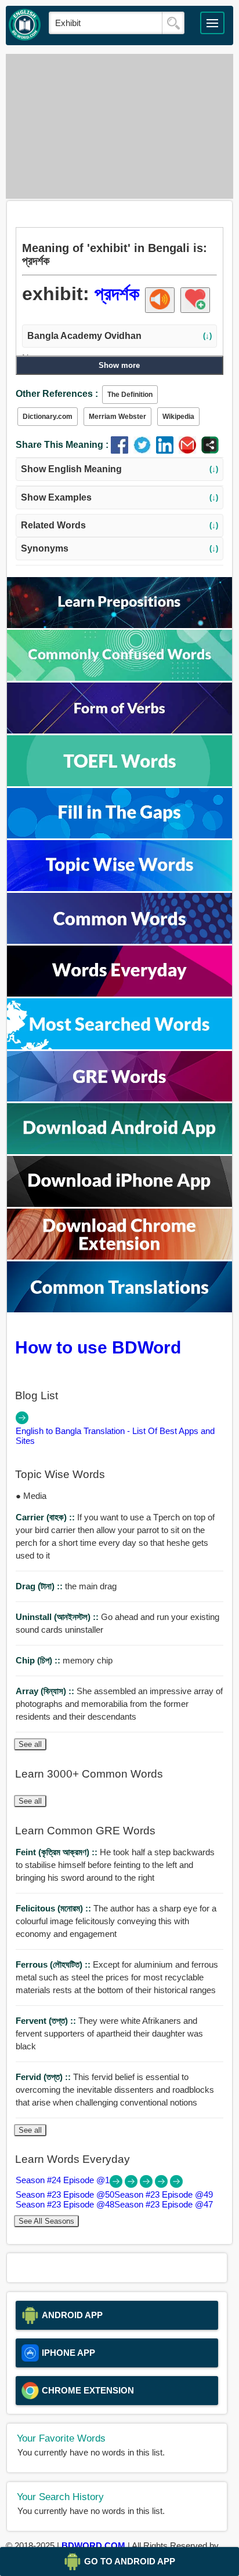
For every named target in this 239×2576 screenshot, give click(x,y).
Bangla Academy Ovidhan (120, 336)
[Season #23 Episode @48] (162, 2185)
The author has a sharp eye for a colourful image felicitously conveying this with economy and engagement (116, 1921)
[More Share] (210, 450)
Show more (119, 365)
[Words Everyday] (119, 993)
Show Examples (120, 497)
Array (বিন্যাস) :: (46, 1691)
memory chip (64, 1660)
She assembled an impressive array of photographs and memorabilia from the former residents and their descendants (119, 1704)
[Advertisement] (119, 126)
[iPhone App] (119, 1204)
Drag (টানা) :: (40, 1586)
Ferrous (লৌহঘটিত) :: (54, 1964)
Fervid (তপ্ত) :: (44, 2077)
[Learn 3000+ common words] (119, 941)
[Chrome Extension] (119, 1256)
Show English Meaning (120, 469)
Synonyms (120, 548)
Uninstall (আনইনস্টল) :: (58, 1617)
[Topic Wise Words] (119, 888)
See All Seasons (46, 2221)
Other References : (57, 394)
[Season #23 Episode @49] (147, 2185)
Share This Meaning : (62, 445)
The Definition (130, 395)
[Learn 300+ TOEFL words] (119, 783)
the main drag (66, 1586)
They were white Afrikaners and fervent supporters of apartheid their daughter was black (109, 2033)
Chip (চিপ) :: (39, 1660)
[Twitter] (145, 450)
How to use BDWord (98, 1347)
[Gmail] (190, 450)
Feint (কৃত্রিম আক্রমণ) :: (58, 1852)
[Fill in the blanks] (119, 835)
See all (30, 1744)
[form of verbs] (119, 730)
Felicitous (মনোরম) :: (55, 1908)
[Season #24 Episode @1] (117, 2185)
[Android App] (119, 1151)
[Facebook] (122, 450)
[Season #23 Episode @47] (176, 2185)
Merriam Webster (117, 417)
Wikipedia (178, 417)
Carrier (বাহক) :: (46, 1517)
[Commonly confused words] (119, 678)
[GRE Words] (119, 1098)
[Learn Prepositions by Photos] (119, 625)
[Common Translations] (119, 1309)
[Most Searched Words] (119, 1046)
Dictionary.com (48, 417)
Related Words (120, 525)
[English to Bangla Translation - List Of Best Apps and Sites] (22, 1421)
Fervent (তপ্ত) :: (47, 2021)
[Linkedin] (167, 450)
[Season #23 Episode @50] (132, 2185)
